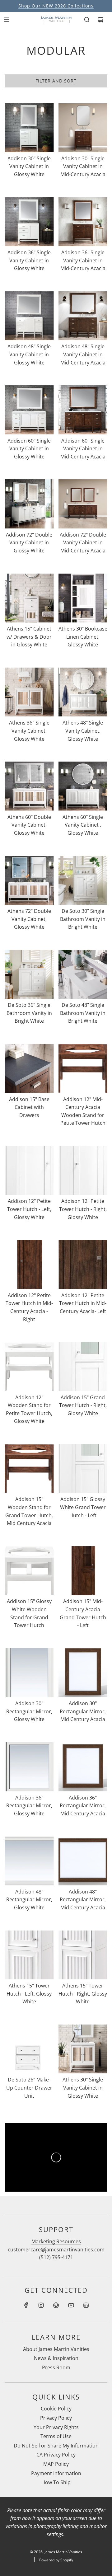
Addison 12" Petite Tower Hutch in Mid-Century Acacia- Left (83, 1303)
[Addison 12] (83, 1068)
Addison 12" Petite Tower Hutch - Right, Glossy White (83, 1209)
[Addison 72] (29, 504)
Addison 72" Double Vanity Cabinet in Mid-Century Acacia (83, 543)
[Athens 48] (83, 692)
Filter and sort (56, 81)
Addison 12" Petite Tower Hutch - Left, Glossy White (29, 1209)
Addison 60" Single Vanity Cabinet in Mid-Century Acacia (83, 449)
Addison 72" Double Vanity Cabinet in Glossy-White (29, 543)
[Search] (87, 20)
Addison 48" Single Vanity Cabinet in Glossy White (29, 354)
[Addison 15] (29, 1068)
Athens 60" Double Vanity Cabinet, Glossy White (29, 825)
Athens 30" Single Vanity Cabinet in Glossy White (83, 2088)
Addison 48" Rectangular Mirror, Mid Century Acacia (83, 1900)
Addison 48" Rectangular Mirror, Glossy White (29, 1900)
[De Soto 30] (83, 880)
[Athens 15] (29, 598)
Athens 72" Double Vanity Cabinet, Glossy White (29, 919)
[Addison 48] (29, 316)
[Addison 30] (29, 128)
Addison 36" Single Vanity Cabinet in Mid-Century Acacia (83, 260)
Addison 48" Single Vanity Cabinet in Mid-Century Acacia (83, 354)
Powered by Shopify (56, 2560)
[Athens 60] (29, 786)
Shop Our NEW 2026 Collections (56, 6)
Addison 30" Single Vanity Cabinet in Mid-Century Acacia (83, 166)
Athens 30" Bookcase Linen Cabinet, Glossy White (83, 637)
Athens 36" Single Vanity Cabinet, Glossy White (29, 731)
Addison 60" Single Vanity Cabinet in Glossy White (29, 449)
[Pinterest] (56, 2305)
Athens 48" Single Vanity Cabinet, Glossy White (83, 731)
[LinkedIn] (86, 2305)
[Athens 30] (83, 598)
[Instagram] (41, 2305)
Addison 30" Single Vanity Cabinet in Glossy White (29, 166)
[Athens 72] (29, 880)
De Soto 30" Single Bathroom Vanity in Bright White (83, 919)
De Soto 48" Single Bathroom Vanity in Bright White (83, 1013)
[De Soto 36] (29, 974)
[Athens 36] (29, 692)
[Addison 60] (29, 410)
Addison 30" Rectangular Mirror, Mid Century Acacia (83, 1711)
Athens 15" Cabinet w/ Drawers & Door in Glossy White (29, 637)
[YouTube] (71, 2305)
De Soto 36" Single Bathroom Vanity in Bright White (29, 1013)
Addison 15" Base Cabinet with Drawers (29, 1107)
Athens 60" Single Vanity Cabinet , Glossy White (83, 825)
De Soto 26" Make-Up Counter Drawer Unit (29, 2088)
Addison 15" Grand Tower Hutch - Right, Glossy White (83, 1405)
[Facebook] (26, 2305)
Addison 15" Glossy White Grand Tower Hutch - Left (83, 1507)
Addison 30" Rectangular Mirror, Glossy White (29, 1711)
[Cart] (100, 20)
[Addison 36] (29, 222)
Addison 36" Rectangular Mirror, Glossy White (29, 1806)
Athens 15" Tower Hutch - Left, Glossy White (29, 1994)
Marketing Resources (56, 2241)
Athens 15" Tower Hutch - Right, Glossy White (83, 1994)
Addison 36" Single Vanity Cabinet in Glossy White (29, 260)
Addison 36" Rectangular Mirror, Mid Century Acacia (83, 1806)
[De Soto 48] (83, 974)
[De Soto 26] (29, 2049)
